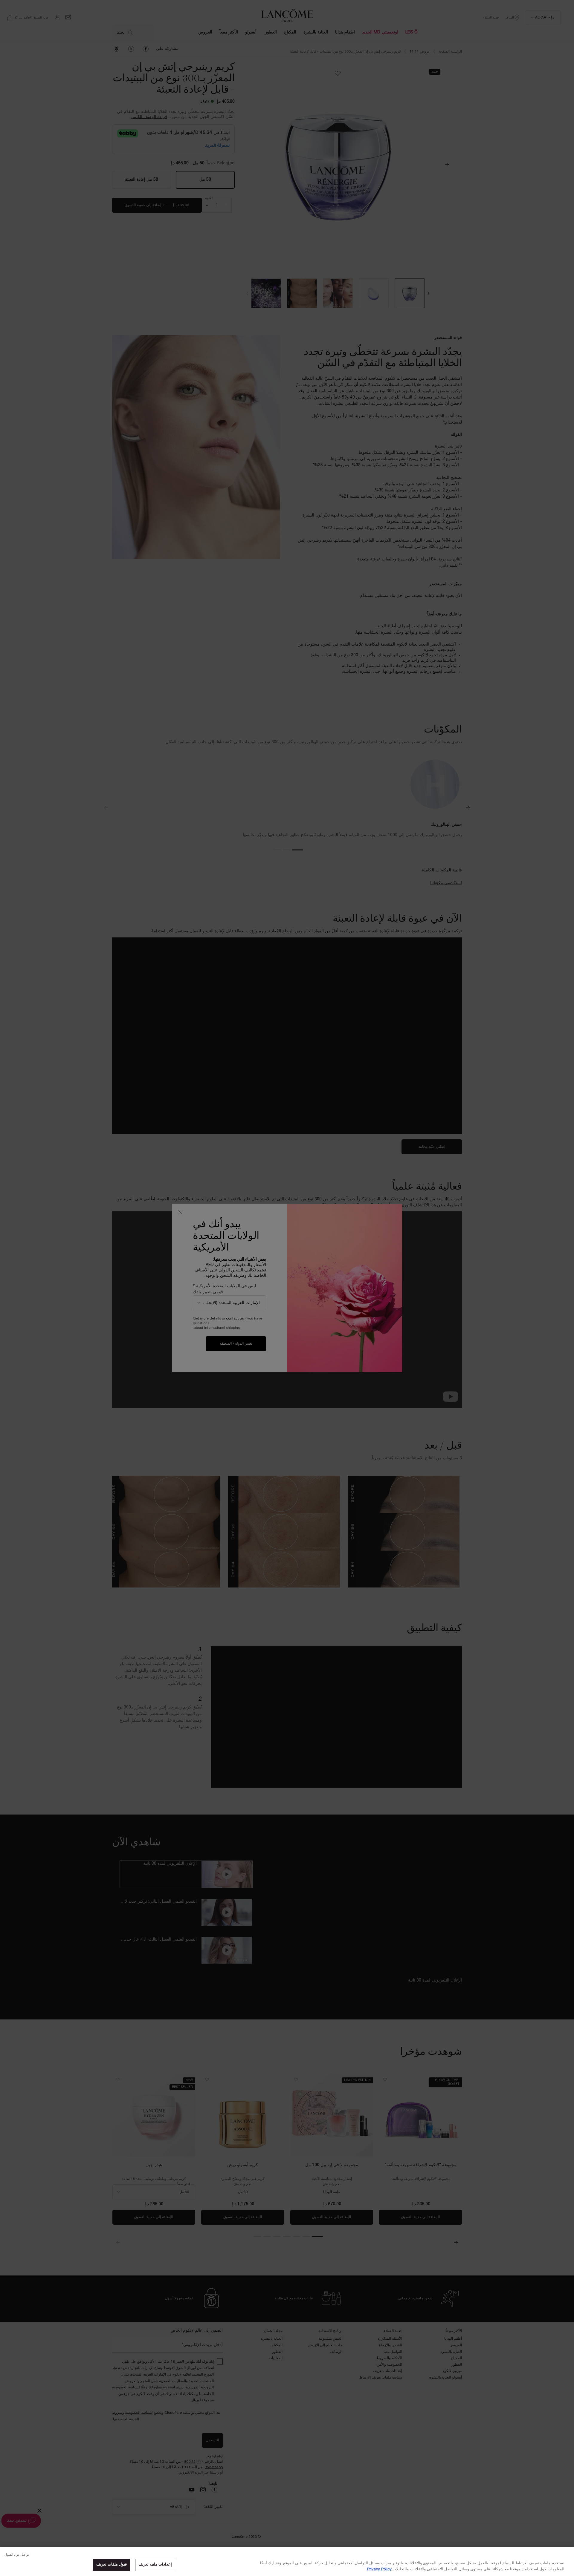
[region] (287, 2562)
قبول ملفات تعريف (112, 2565)
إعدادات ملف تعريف (155, 2565)
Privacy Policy (379, 2569)
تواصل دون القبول (17, 2555)
